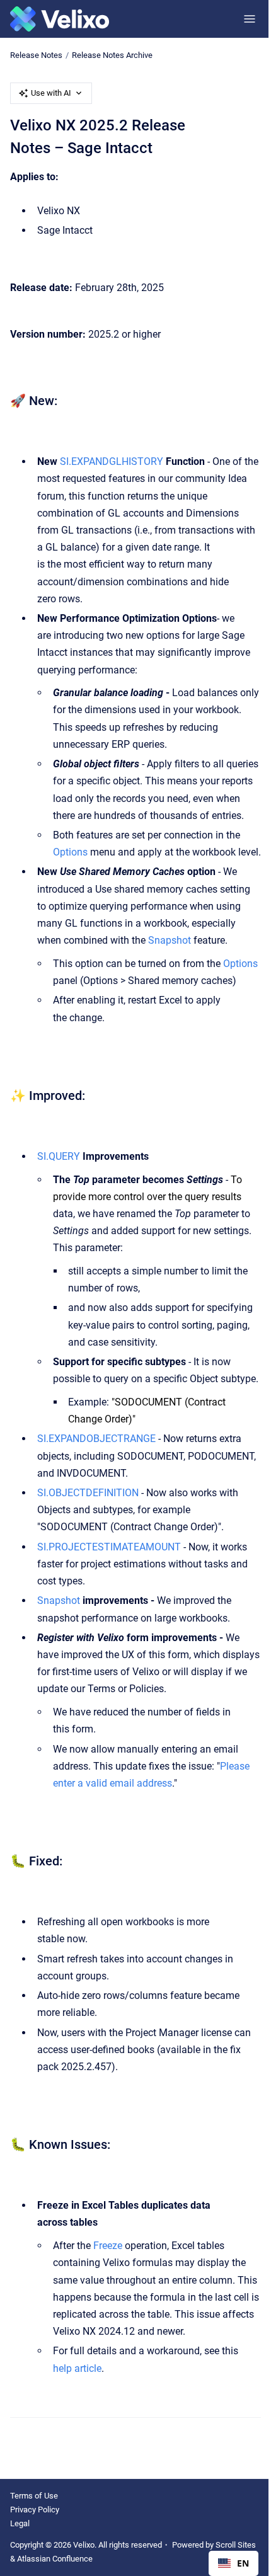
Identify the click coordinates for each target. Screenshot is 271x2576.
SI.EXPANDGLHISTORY (112, 461)
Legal (20, 2523)
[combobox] (234, 2563)
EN (243, 2563)
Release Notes (36, 55)
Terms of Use (34, 2496)
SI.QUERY (59, 1156)
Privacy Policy (35, 2510)
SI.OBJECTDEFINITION (88, 1493)
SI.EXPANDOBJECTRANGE (96, 1439)
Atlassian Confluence (55, 2559)
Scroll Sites (236, 2545)
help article (77, 2368)
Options (70, 852)
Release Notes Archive (112, 55)
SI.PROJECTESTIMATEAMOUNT (109, 1547)
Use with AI (51, 93)
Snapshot (170, 940)
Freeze (108, 2246)
